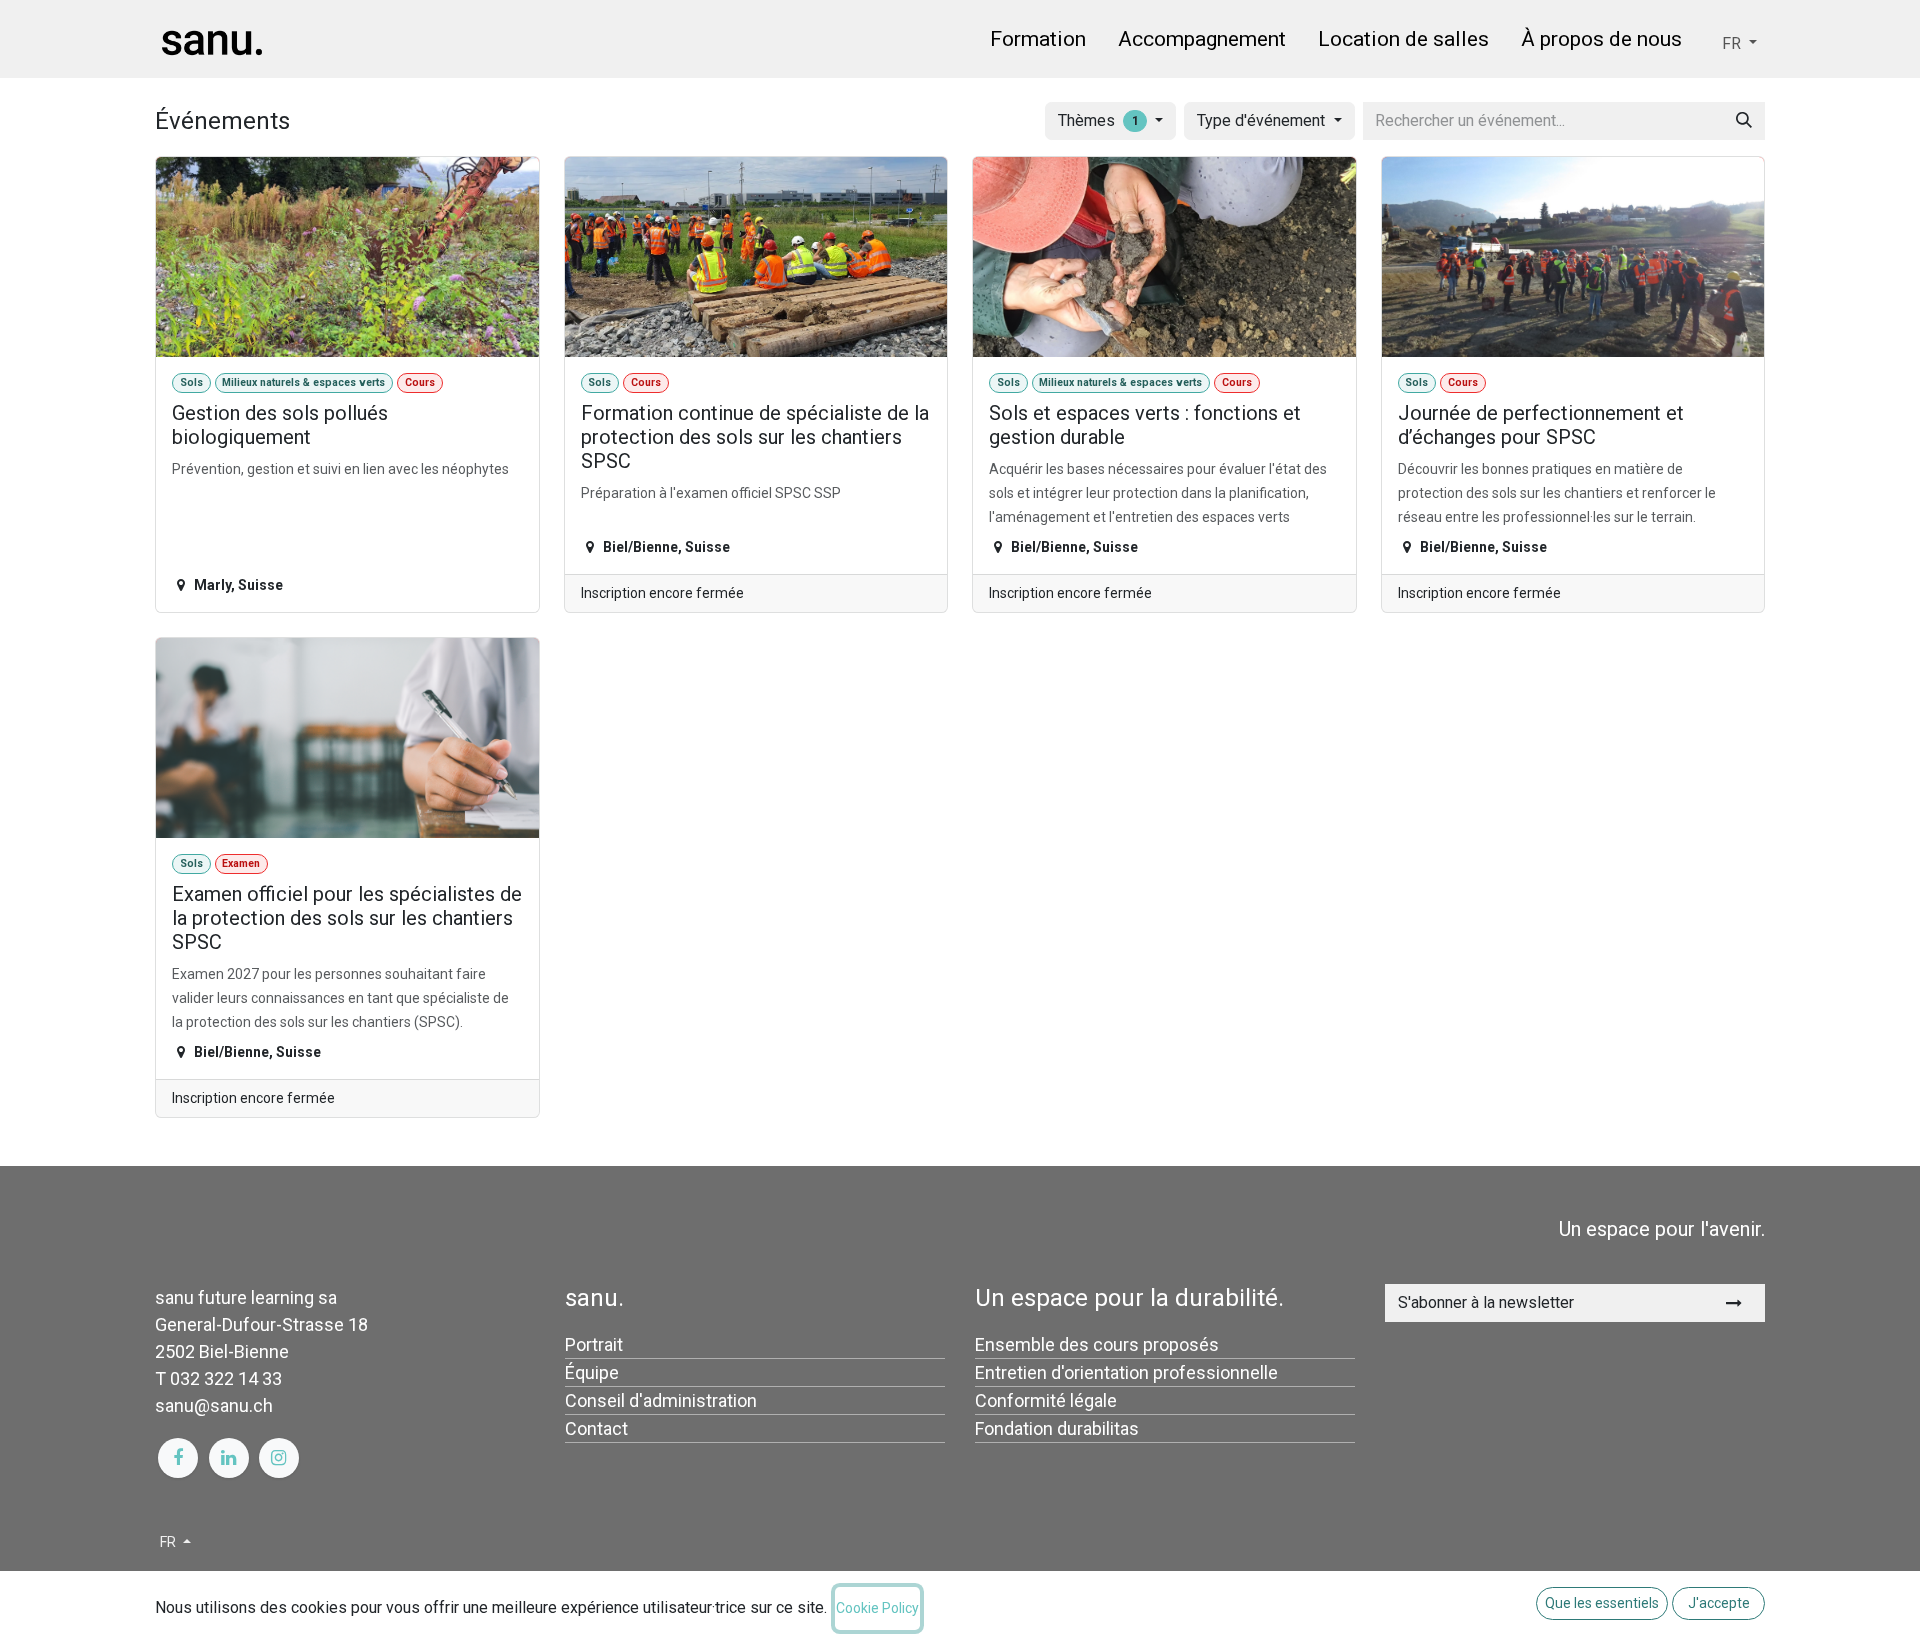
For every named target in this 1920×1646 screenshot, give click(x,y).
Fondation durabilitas (1057, 1428)
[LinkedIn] (229, 1458)
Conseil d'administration (661, 1400)
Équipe (592, 1372)
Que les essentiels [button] (1602, 1603)
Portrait (594, 1344)
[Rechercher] (1744, 121)
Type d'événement (1263, 120)
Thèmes (1098, 120)
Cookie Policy (877, 1608)
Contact (596, 1428)
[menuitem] (1038, 43)
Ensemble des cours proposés (1097, 1344)
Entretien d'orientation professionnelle (1126, 1372)
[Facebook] (178, 1458)
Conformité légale (1046, 1400)
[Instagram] (279, 1458)
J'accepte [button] (1719, 1603)
